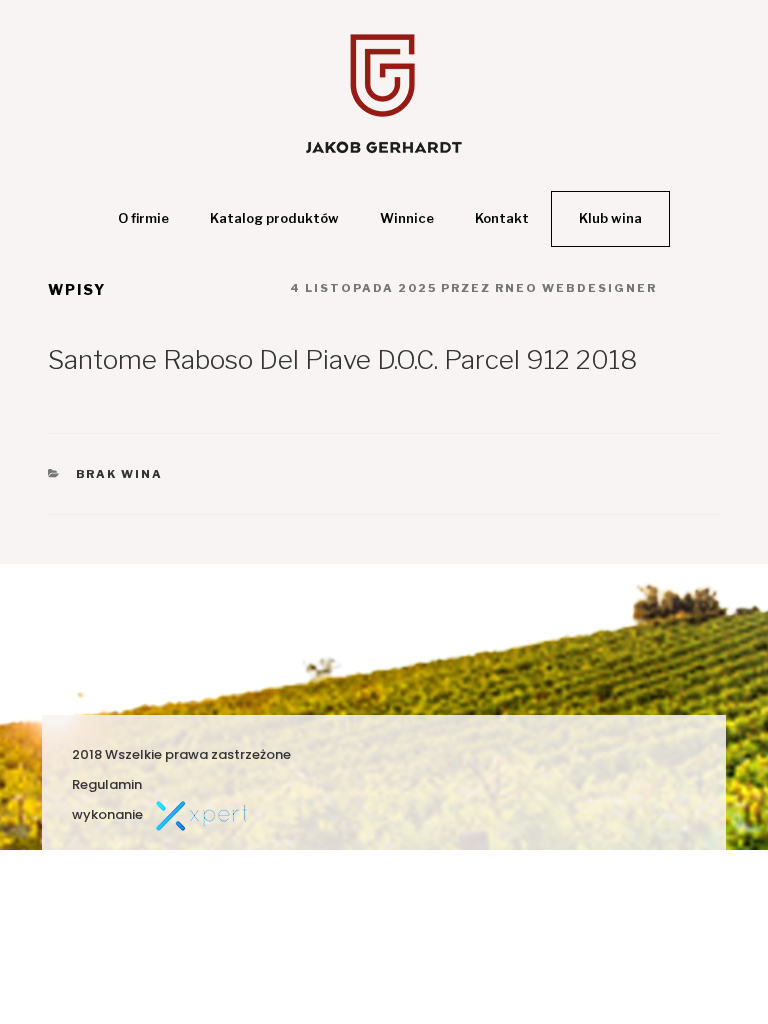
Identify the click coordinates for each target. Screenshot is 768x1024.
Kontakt (502, 218)
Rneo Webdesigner (576, 288)
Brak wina (120, 474)
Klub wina (610, 218)
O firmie (143, 218)
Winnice (407, 218)
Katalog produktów (274, 218)
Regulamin (107, 784)
